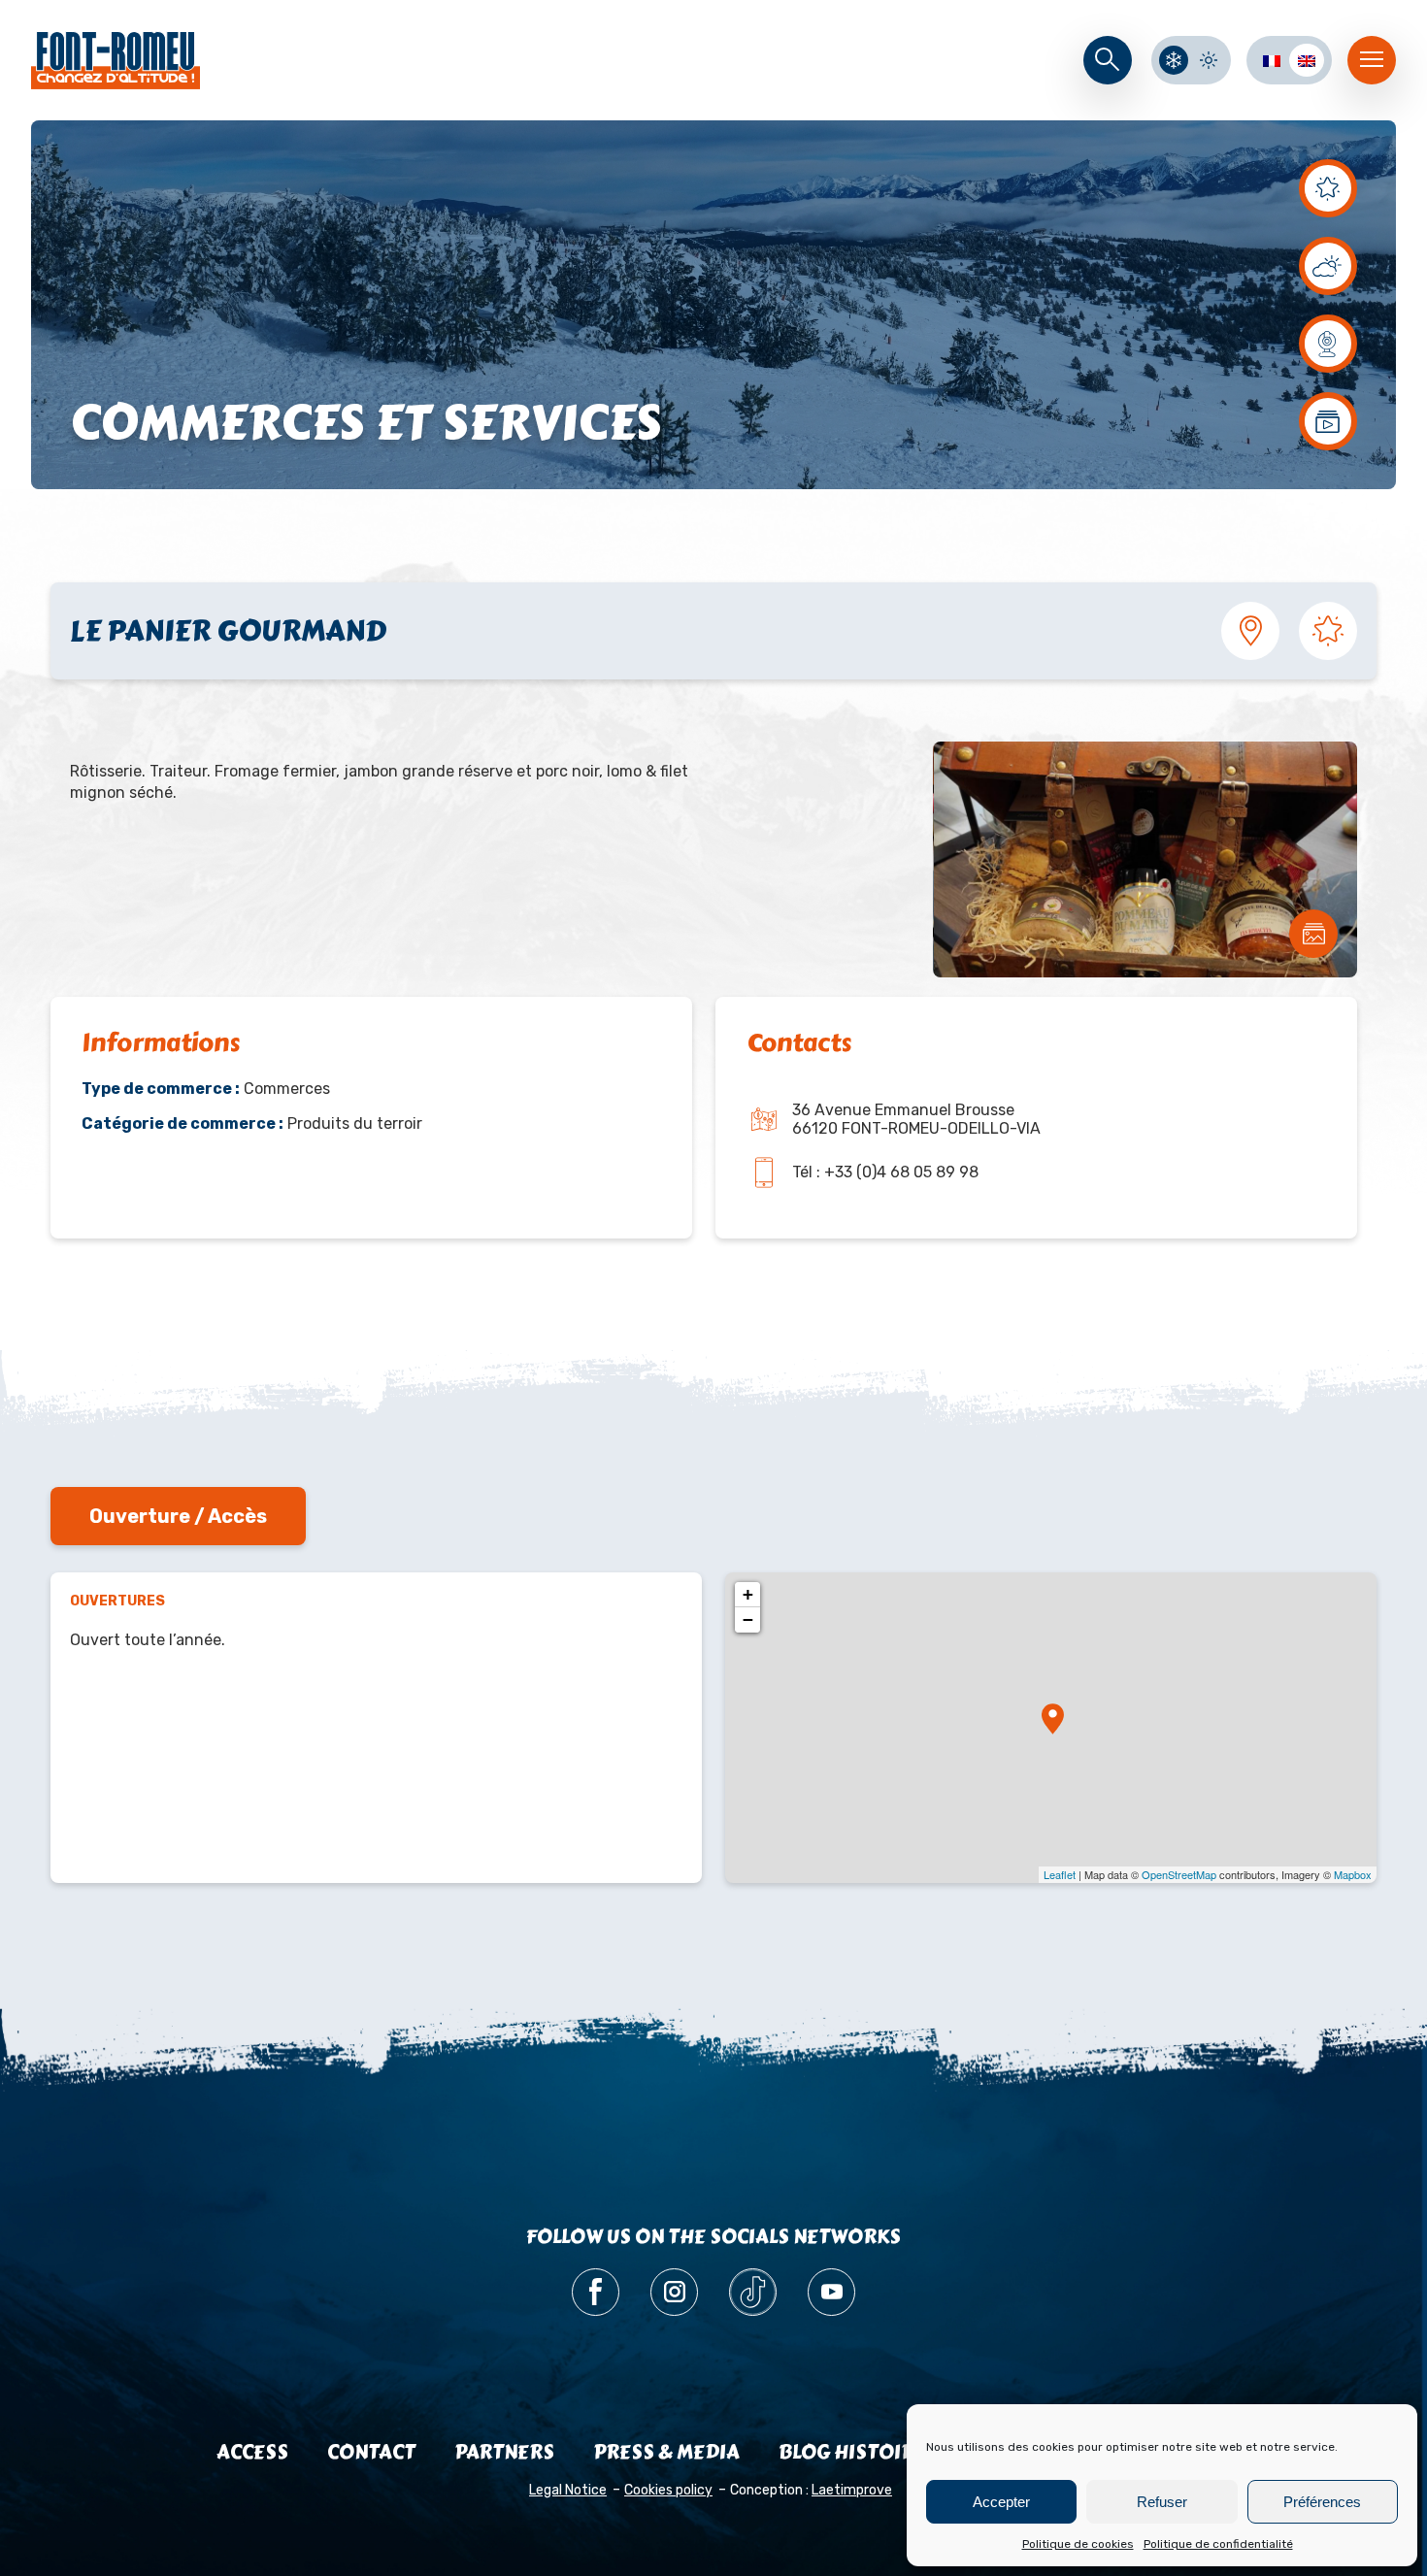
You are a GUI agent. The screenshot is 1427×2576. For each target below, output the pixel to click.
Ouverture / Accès (178, 1516)
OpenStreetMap (1179, 1874)
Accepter (1001, 2502)
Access (252, 2452)
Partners (504, 2452)
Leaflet (1060, 1874)
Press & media (666, 2452)
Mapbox (1353, 1874)
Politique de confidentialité (1218, 2544)
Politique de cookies (1078, 2544)
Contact (371, 2452)
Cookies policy (668, 2490)
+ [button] (748, 1594)
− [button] (748, 1619)
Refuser (1162, 2502)
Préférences (1322, 2502)
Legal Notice (568, 2490)
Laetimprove (852, 2490)
